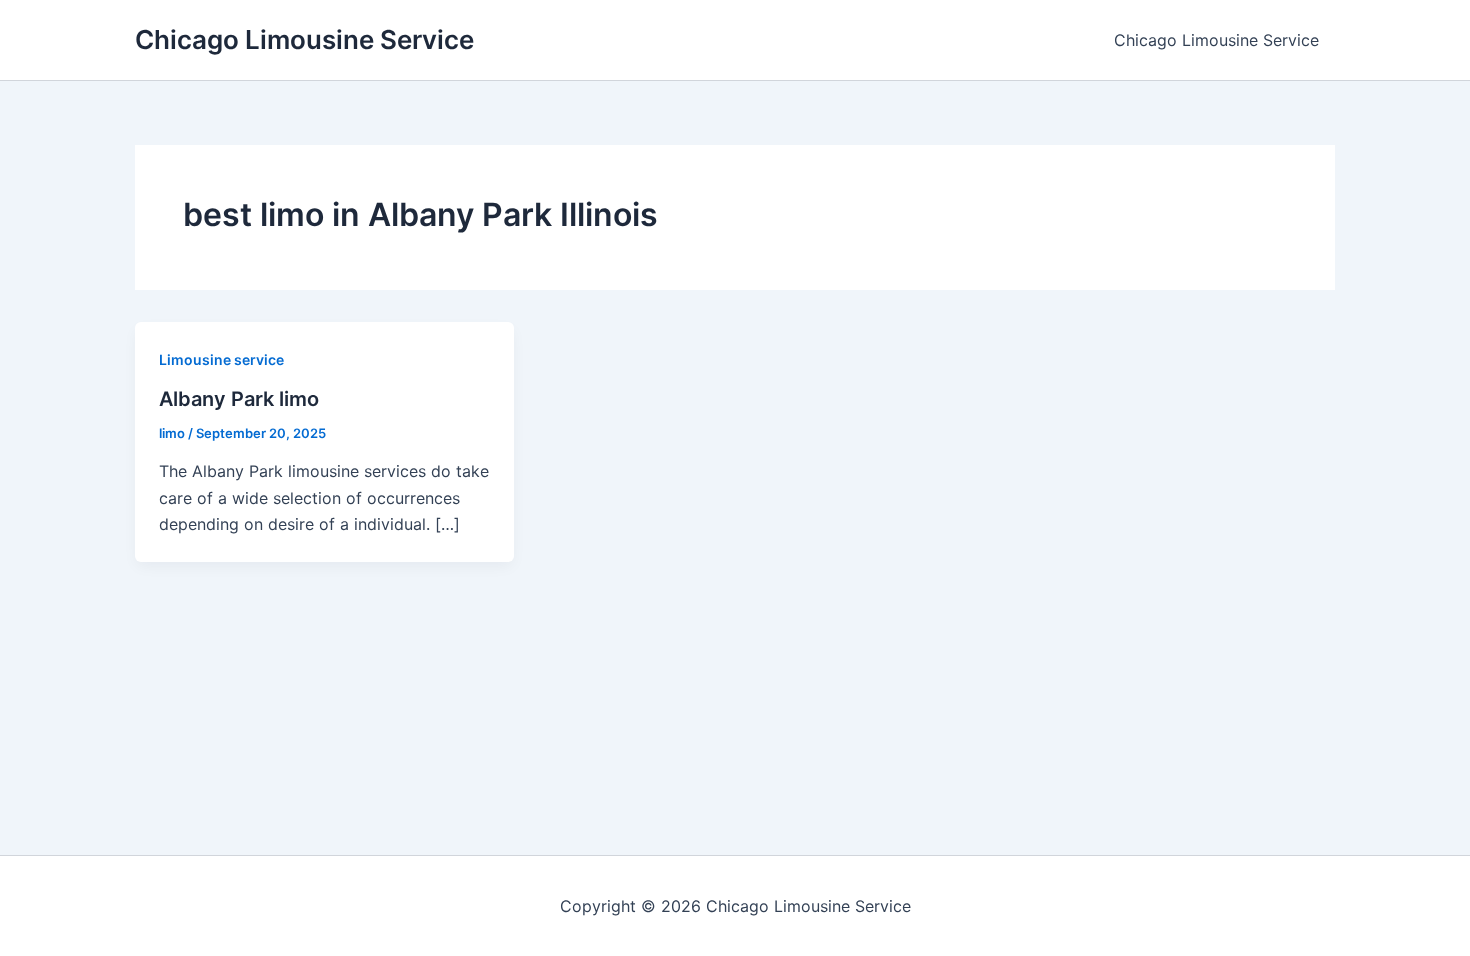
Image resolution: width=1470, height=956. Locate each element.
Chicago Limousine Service (304, 39)
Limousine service (221, 359)
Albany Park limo (239, 399)
